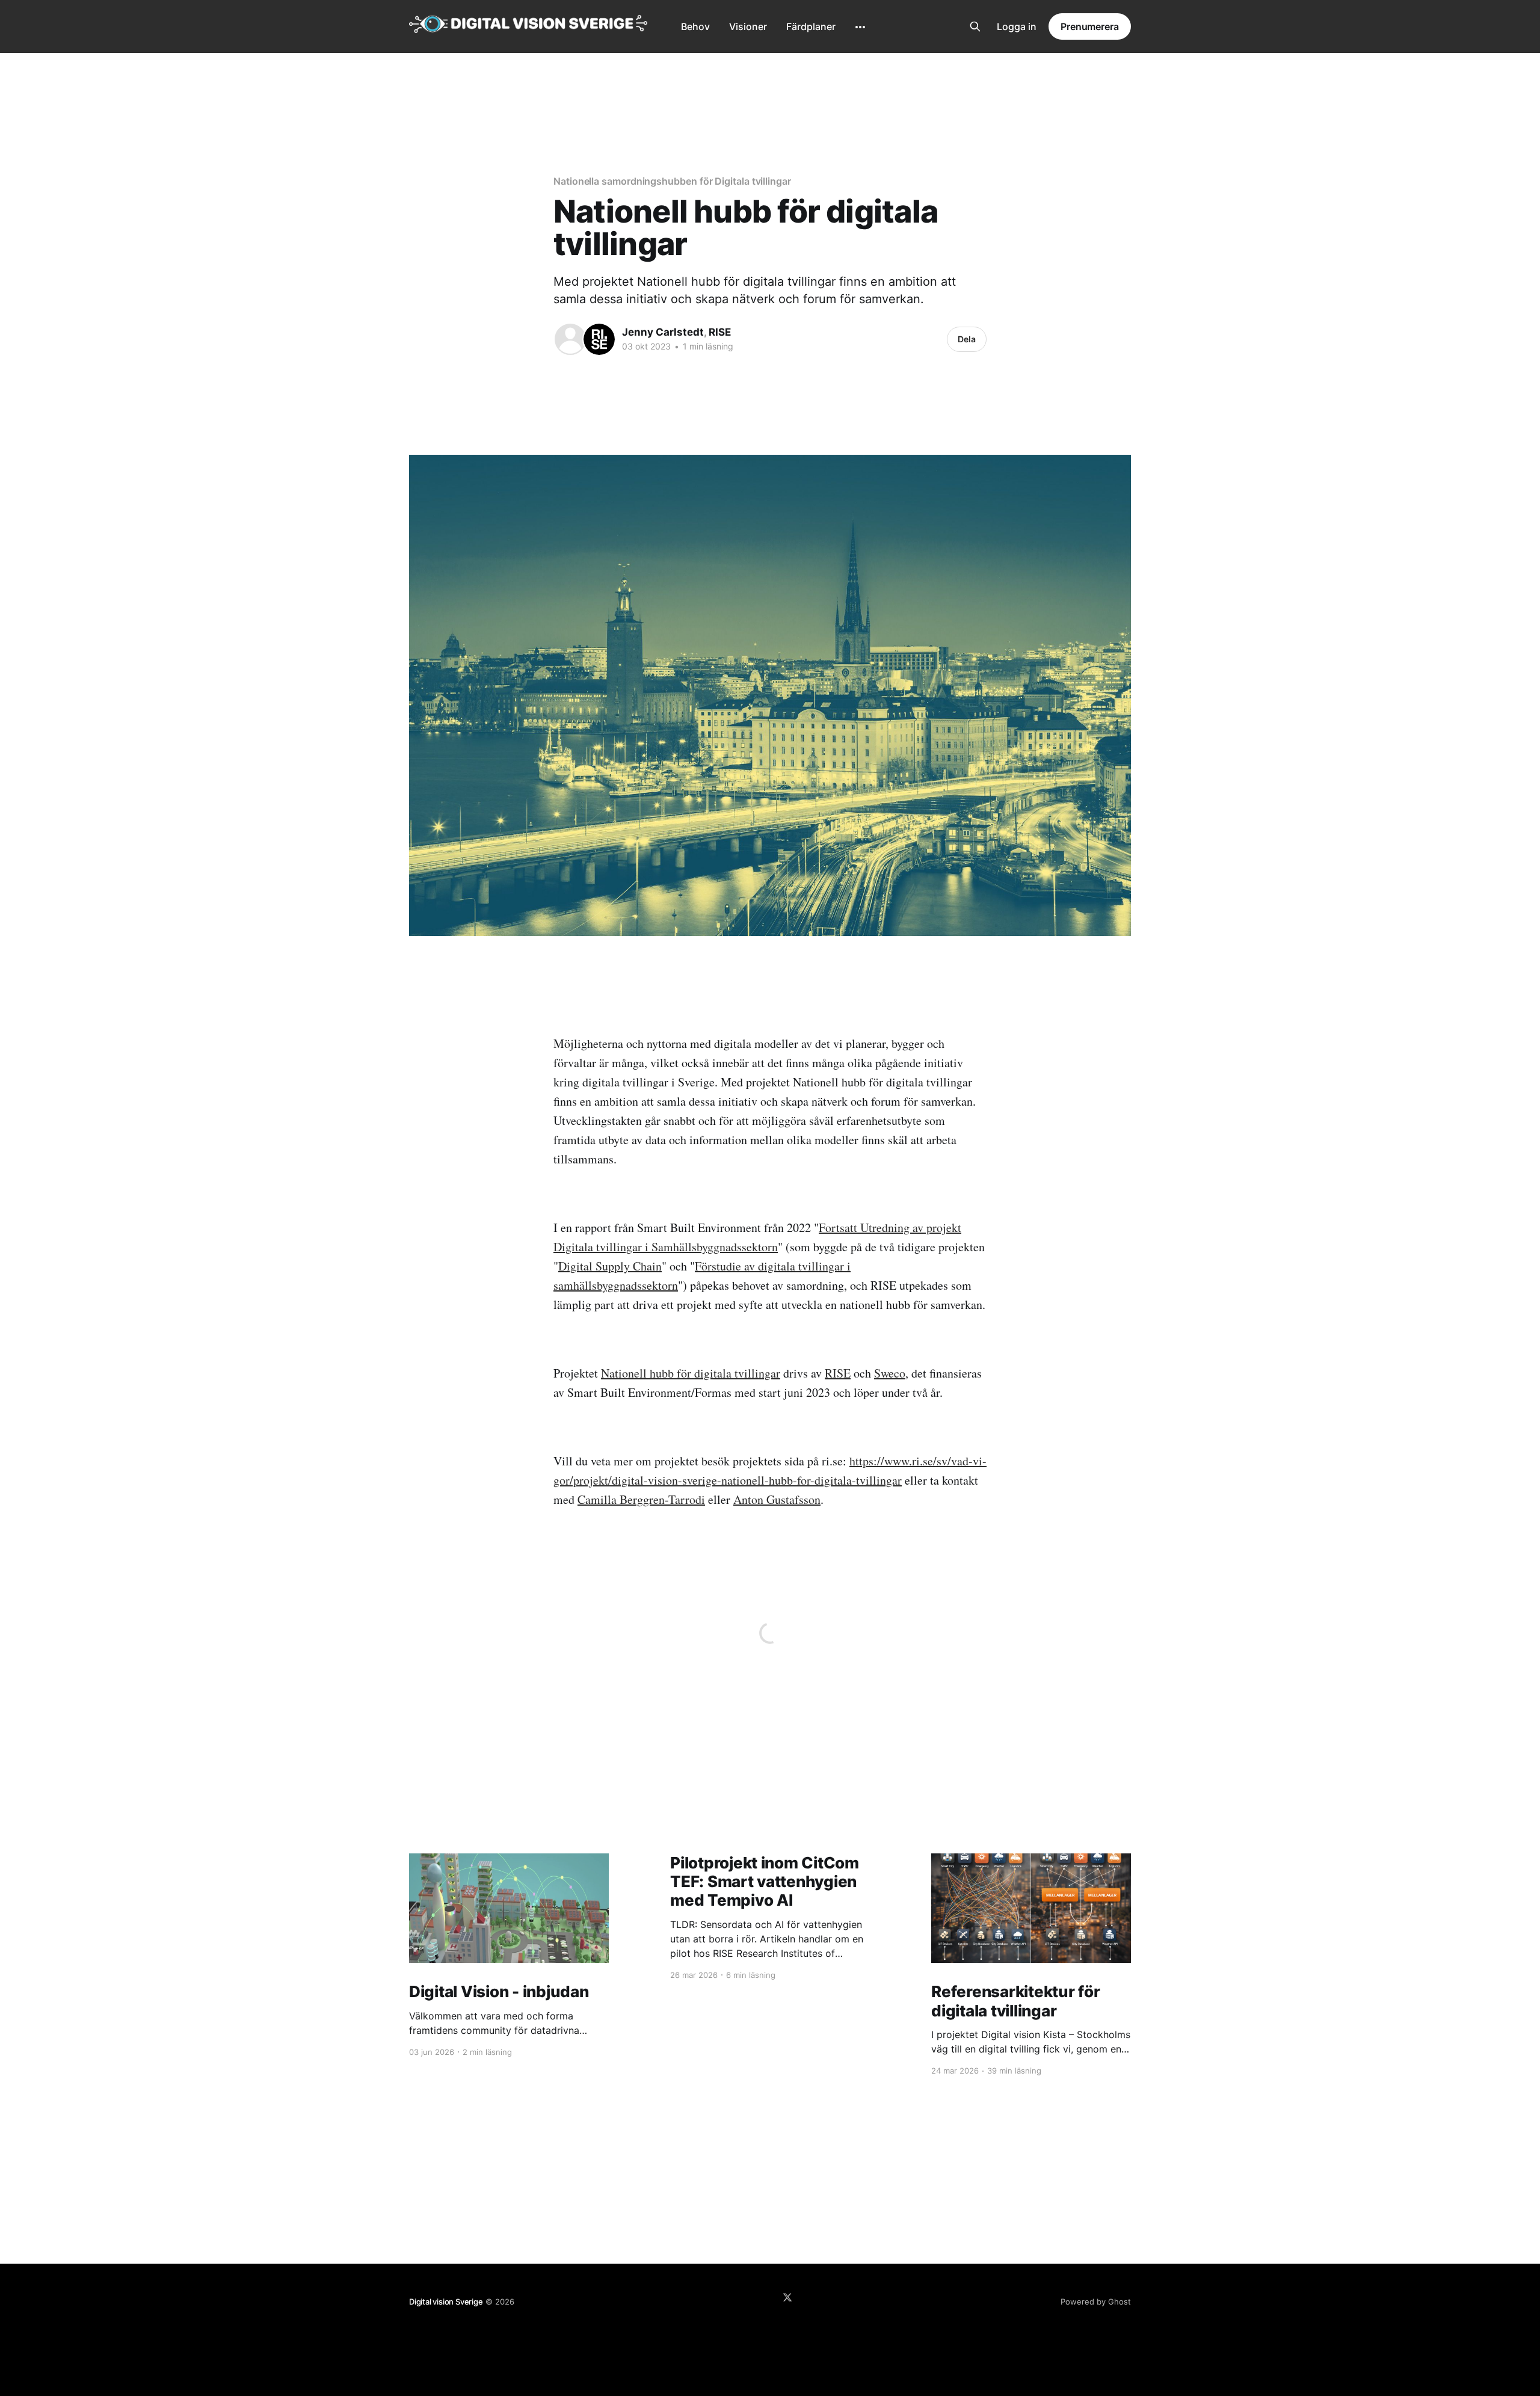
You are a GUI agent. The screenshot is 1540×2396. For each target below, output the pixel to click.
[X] (787, 2297)
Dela (967, 339)
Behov (695, 26)
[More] (860, 27)
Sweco (890, 1373)
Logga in (1017, 26)
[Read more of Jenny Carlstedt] (570, 339)
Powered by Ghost (1096, 2302)
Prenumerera (1090, 26)
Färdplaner (811, 26)
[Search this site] (975, 26)
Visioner (748, 26)
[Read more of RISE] (599, 339)
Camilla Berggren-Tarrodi (641, 1499)
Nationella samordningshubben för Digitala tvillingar (672, 181)
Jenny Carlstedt (663, 332)
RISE (720, 332)
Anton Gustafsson (777, 1499)
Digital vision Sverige (446, 2302)
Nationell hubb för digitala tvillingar (691, 1373)
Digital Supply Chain (610, 1266)
